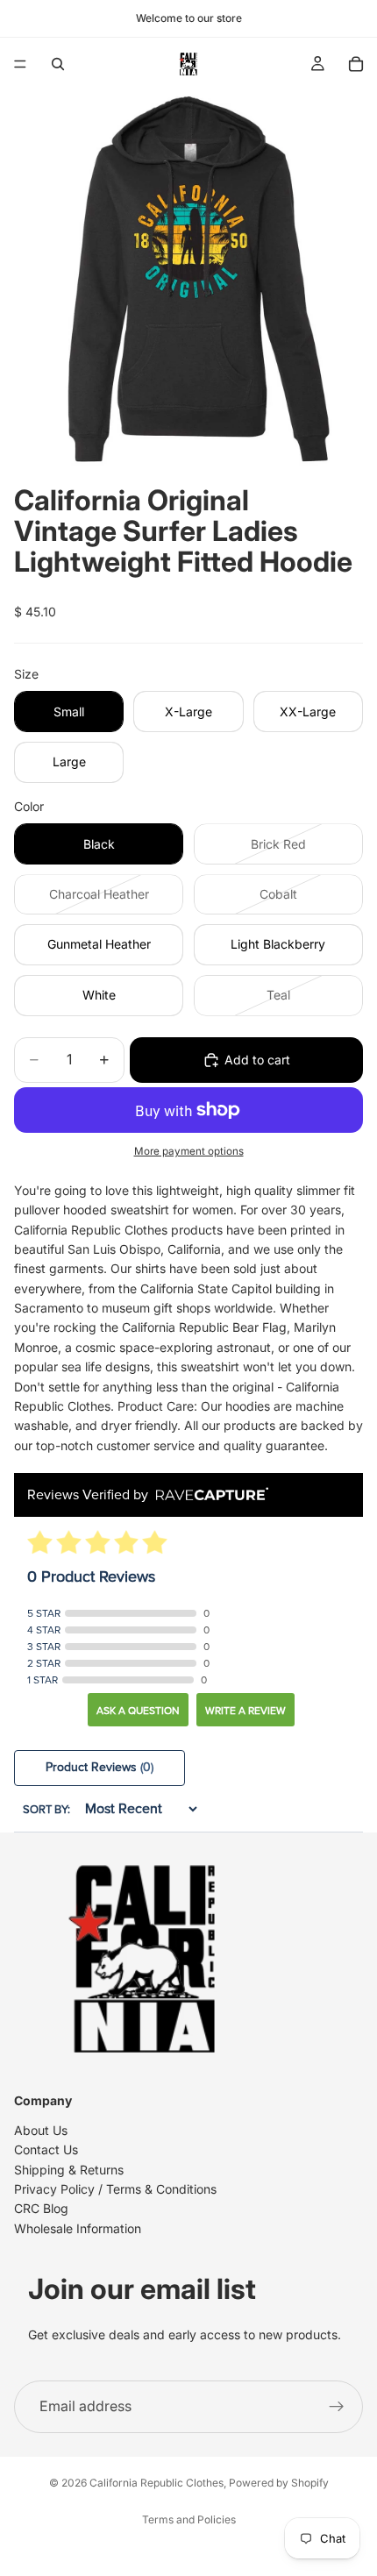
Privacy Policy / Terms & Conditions (115, 2189)
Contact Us (46, 2149)
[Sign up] (337, 2406)
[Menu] (20, 64)
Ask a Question (138, 1711)
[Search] (58, 64)
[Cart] (356, 64)
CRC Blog (41, 2208)
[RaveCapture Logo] (208, 1495)
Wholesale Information (78, 2228)
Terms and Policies (189, 2519)
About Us (41, 2130)
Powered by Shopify (279, 2483)
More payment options (189, 1151)
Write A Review (245, 1711)
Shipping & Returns (69, 2169)
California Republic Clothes (156, 2483)
